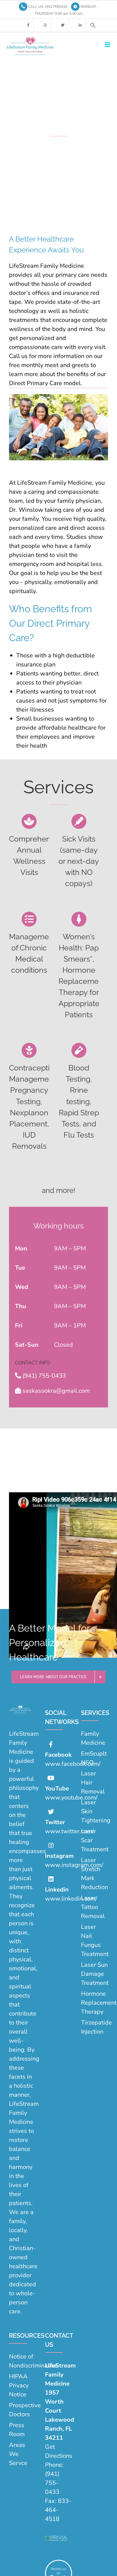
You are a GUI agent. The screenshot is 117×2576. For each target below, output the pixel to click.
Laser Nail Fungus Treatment (94, 1940)
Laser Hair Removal (93, 1782)
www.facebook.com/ (73, 1764)
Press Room (17, 2430)
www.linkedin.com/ (71, 1899)
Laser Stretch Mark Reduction (94, 1874)
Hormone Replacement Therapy (94, 2003)
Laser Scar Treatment (94, 1840)
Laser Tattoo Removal (93, 1907)
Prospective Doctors (22, 2410)
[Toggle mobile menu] (108, 45)
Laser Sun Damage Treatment (94, 1974)
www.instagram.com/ (74, 1865)
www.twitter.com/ (69, 1831)
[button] (93, 25)
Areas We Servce (18, 2454)
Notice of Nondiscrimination (22, 2361)
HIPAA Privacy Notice (19, 2385)
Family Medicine (93, 1738)
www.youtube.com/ (71, 1798)
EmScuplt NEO (94, 1758)
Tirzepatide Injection (94, 2027)
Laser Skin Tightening (94, 1811)
